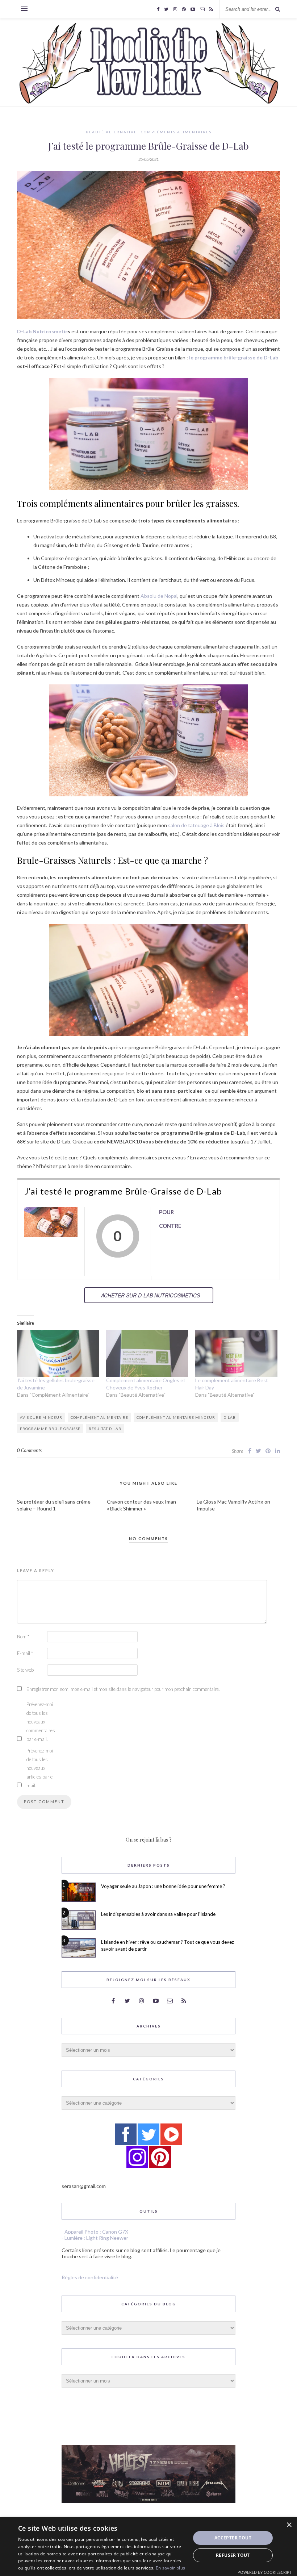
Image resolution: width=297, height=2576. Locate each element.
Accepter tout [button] (233, 2538)
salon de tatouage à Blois (196, 825)
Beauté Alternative (111, 132)
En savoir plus (170, 2568)
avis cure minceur (41, 1417)
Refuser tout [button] (233, 2555)
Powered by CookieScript (265, 2572)
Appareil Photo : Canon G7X (96, 2232)
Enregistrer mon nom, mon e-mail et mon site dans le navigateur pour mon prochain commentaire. (123, 1689)
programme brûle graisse (50, 1429)
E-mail (25, 1653)
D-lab (230, 1417)
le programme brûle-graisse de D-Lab (233, 357)
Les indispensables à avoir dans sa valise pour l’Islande (158, 1914)
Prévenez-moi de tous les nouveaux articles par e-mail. (40, 1768)
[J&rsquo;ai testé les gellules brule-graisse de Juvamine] (58, 1353)
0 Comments (29, 1450)
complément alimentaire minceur (176, 1417)
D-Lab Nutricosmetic (42, 331)
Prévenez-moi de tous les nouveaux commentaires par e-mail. (41, 1722)
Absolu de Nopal (159, 596)
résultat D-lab (105, 1429)
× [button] (289, 2525)
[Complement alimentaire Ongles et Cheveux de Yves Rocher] (147, 1353)
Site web (25, 1670)
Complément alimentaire (99, 1417)
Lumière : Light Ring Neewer (96, 2238)
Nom (23, 1637)
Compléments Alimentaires (176, 132)
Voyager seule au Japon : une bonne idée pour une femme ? (163, 1886)
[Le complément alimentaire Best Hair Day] (236, 1353)
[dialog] (148, 2547)
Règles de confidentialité (90, 2277)
